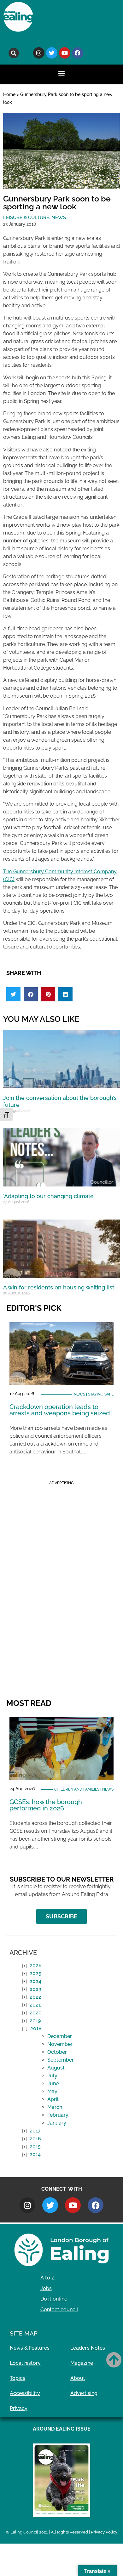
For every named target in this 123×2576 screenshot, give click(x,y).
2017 (35, 2131)
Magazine (82, 2363)
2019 (35, 2021)
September (61, 2060)
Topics (18, 2378)
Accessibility (25, 2393)
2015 (35, 2146)
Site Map (24, 2333)
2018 (36, 2028)
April (53, 2099)
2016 (35, 2139)
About (78, 2378)
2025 (35, 1973)
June (53, 2083)
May (52, 2091)
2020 (36, 2013)
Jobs (46, 2288)
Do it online (54, 2299)
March (55, 2107)
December (60, 2036)
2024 (35, 1981)
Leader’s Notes (88, 2348)
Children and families (77, 1789)
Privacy (19, 2408)
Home (9, 94)
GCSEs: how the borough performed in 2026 (46, 1805)
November (60, 2044)
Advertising (84, 2393)
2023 (35, 1989)
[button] (14, 53)
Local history (25, 2363)
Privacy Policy (104, 2532)
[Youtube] (65, 53)
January (57, 2123)
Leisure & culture (26, 218)
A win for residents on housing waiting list (59, 1287)
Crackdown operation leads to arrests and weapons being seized (60, 1410)
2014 (35, 2154)
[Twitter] (52, 53)
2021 (35, 2005)
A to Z (47, 2278)
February (58, 2115)
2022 (35, 1997)
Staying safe (101, 1394)
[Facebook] (78, 53)
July (52, 2076)
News (59, 218)
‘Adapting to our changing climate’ (49, 1196)
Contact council (59, 2310)
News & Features (30, 2348)
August (56, 2068)
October (57, 2052)
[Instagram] (39, 53)
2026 (36, 1965)
